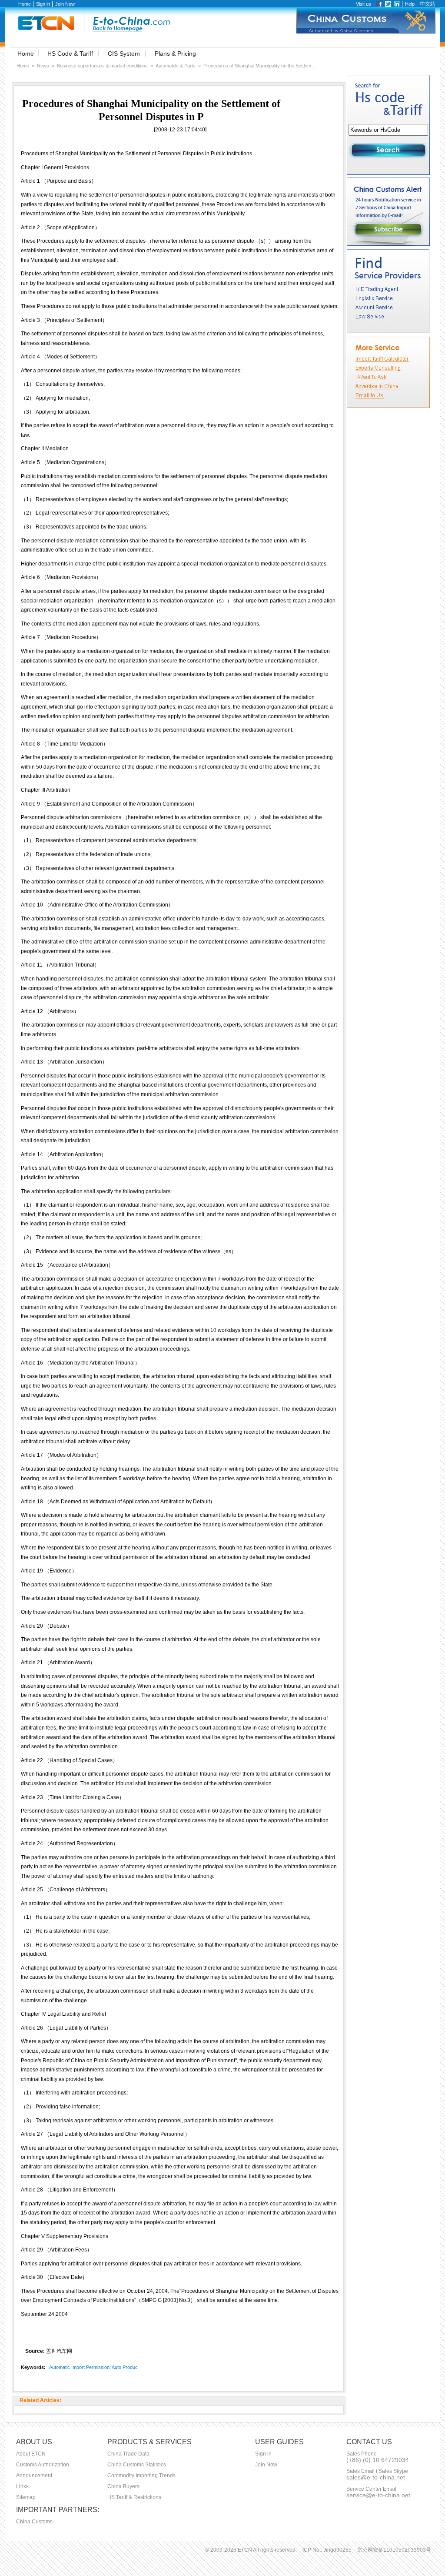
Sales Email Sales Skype (377, 2471)
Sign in (43, 4)
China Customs (34, 2522)
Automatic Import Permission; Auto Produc (93, 2367)
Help (410, 4)
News (43, 66)
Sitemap (26, 2497)
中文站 (428, 4)
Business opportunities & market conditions (102, 66)
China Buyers (123, 2486)
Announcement (34, 2476)
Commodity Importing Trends (141, 2476)
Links (22, 2486)
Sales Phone (362, 2454)
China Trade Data (128, 2454)
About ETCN (31, 2454)
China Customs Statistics (137, 2465)
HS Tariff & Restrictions (134, 2497)
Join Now (65, 4)
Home (25, 4)
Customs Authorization (43, 2465)
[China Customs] (366, 32)
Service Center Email (371, 2489)
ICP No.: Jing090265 (327, 2550)
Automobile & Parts (176, 66)
